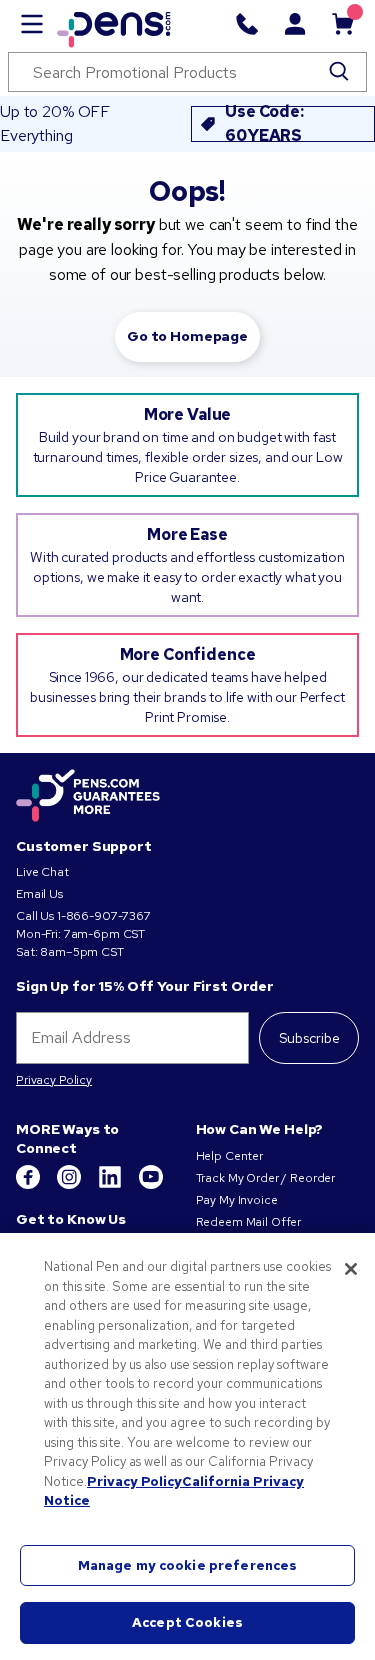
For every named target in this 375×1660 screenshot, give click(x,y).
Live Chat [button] (42, 872)
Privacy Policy (54, 1080)
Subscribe (309, 1038)
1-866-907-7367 (104, 916)
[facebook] (29, 1185)
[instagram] (70, 1185)
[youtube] (151, 1185)
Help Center (229, 1156)
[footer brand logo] (88, 797)
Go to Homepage (187, 336)
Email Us (39, 894)
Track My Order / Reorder (266, 1178)
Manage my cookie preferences (188, 1565)
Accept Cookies (187, 1622)
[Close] (351, 1269)
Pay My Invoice (237, 1200)
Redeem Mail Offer (249, 1222)
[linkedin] (111, 1185)
